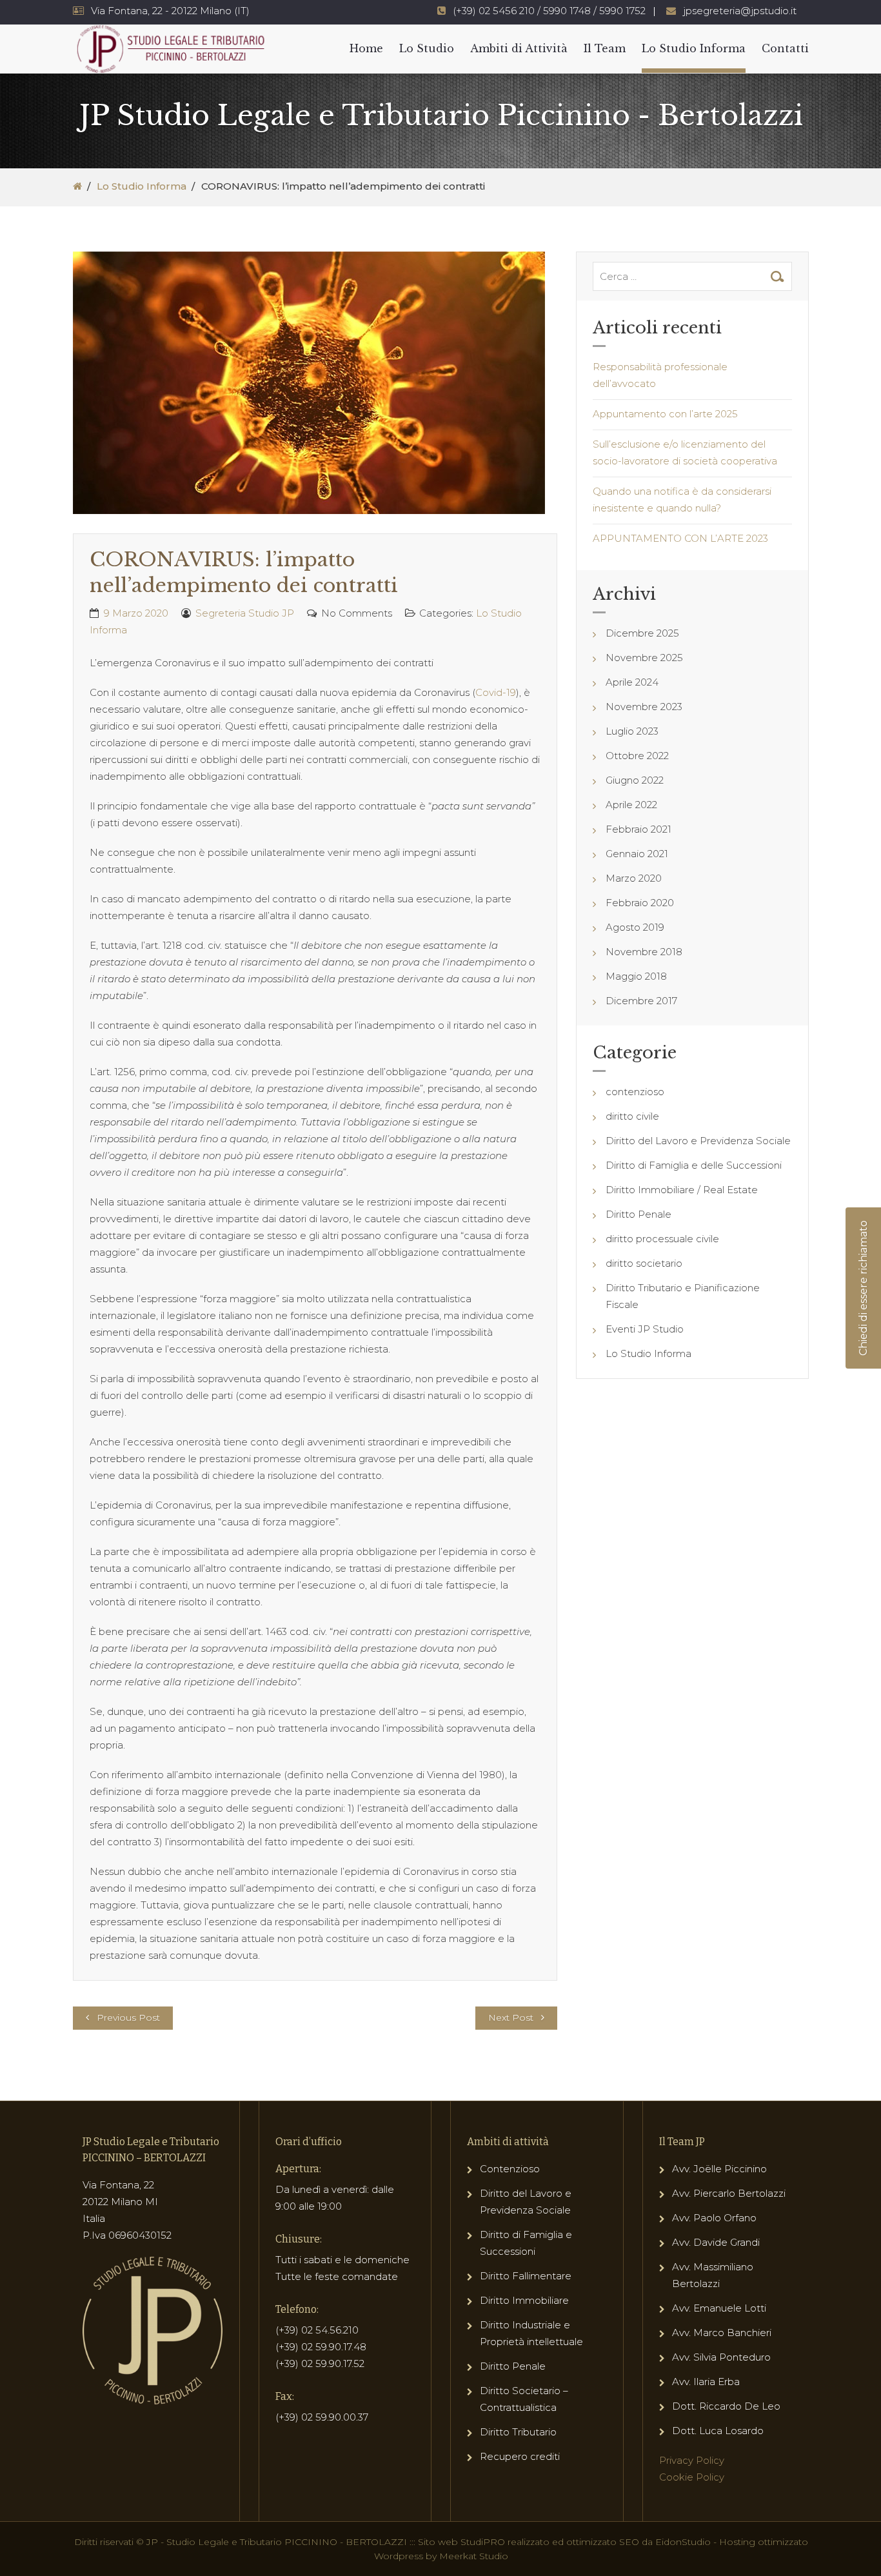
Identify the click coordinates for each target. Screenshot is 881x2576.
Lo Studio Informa (694, 48)
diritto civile (632, 1116)
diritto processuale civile (662, 1239)
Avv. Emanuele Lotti (719, 2308)
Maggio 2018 (636, 976)
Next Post (511, 2017)
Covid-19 (496, 692)
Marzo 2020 (634, 878)
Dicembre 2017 (641, 1001)
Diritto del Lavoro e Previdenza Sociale (698, 1141)
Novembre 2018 (644, 952)
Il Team (605, 48)
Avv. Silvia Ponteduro (721, 2357)
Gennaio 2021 (637, 854)
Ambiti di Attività (519, 48)
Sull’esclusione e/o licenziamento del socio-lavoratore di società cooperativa (685, 452)
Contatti (785, 48)
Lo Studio (427, 48)
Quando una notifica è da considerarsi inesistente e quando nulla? (682, 500)
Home (366, 48)
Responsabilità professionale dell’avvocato (660, 375)
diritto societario (644, 1263)
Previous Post (128, 2017)
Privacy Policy (692, 2460)
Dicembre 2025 (642, 633)
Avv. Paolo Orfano (714, 2218)
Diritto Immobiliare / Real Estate (682, 1190)
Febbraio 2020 (640, 903)
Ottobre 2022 (637, 756)
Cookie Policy (692, 2477)
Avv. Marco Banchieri (722, 2333)
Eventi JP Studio (645, 1329)
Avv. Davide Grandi (716, 2242)
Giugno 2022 (635, 780)
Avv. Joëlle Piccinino (719, 2169)
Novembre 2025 (644, 658)
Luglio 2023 (632, 731)
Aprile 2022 (631, 805)
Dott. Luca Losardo (718, 2431)
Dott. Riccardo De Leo (726, 2406)
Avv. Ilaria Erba (706, 2382)
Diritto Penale (638, 1214)
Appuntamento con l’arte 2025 (665, 414)
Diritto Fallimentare (526, 2276)
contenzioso (635, 1092)
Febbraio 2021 (638, 829)
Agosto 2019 (635, 927)
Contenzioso (510, 2169)
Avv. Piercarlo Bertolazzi (729, 2193)
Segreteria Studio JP (245, 613)
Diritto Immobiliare (524, 2300)
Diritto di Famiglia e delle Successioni (694, 1165)
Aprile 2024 (632, 682)
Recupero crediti (520, 2456)
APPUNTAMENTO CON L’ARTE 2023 (680, 538)
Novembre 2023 (644, 707)
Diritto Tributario (518, 2432)
